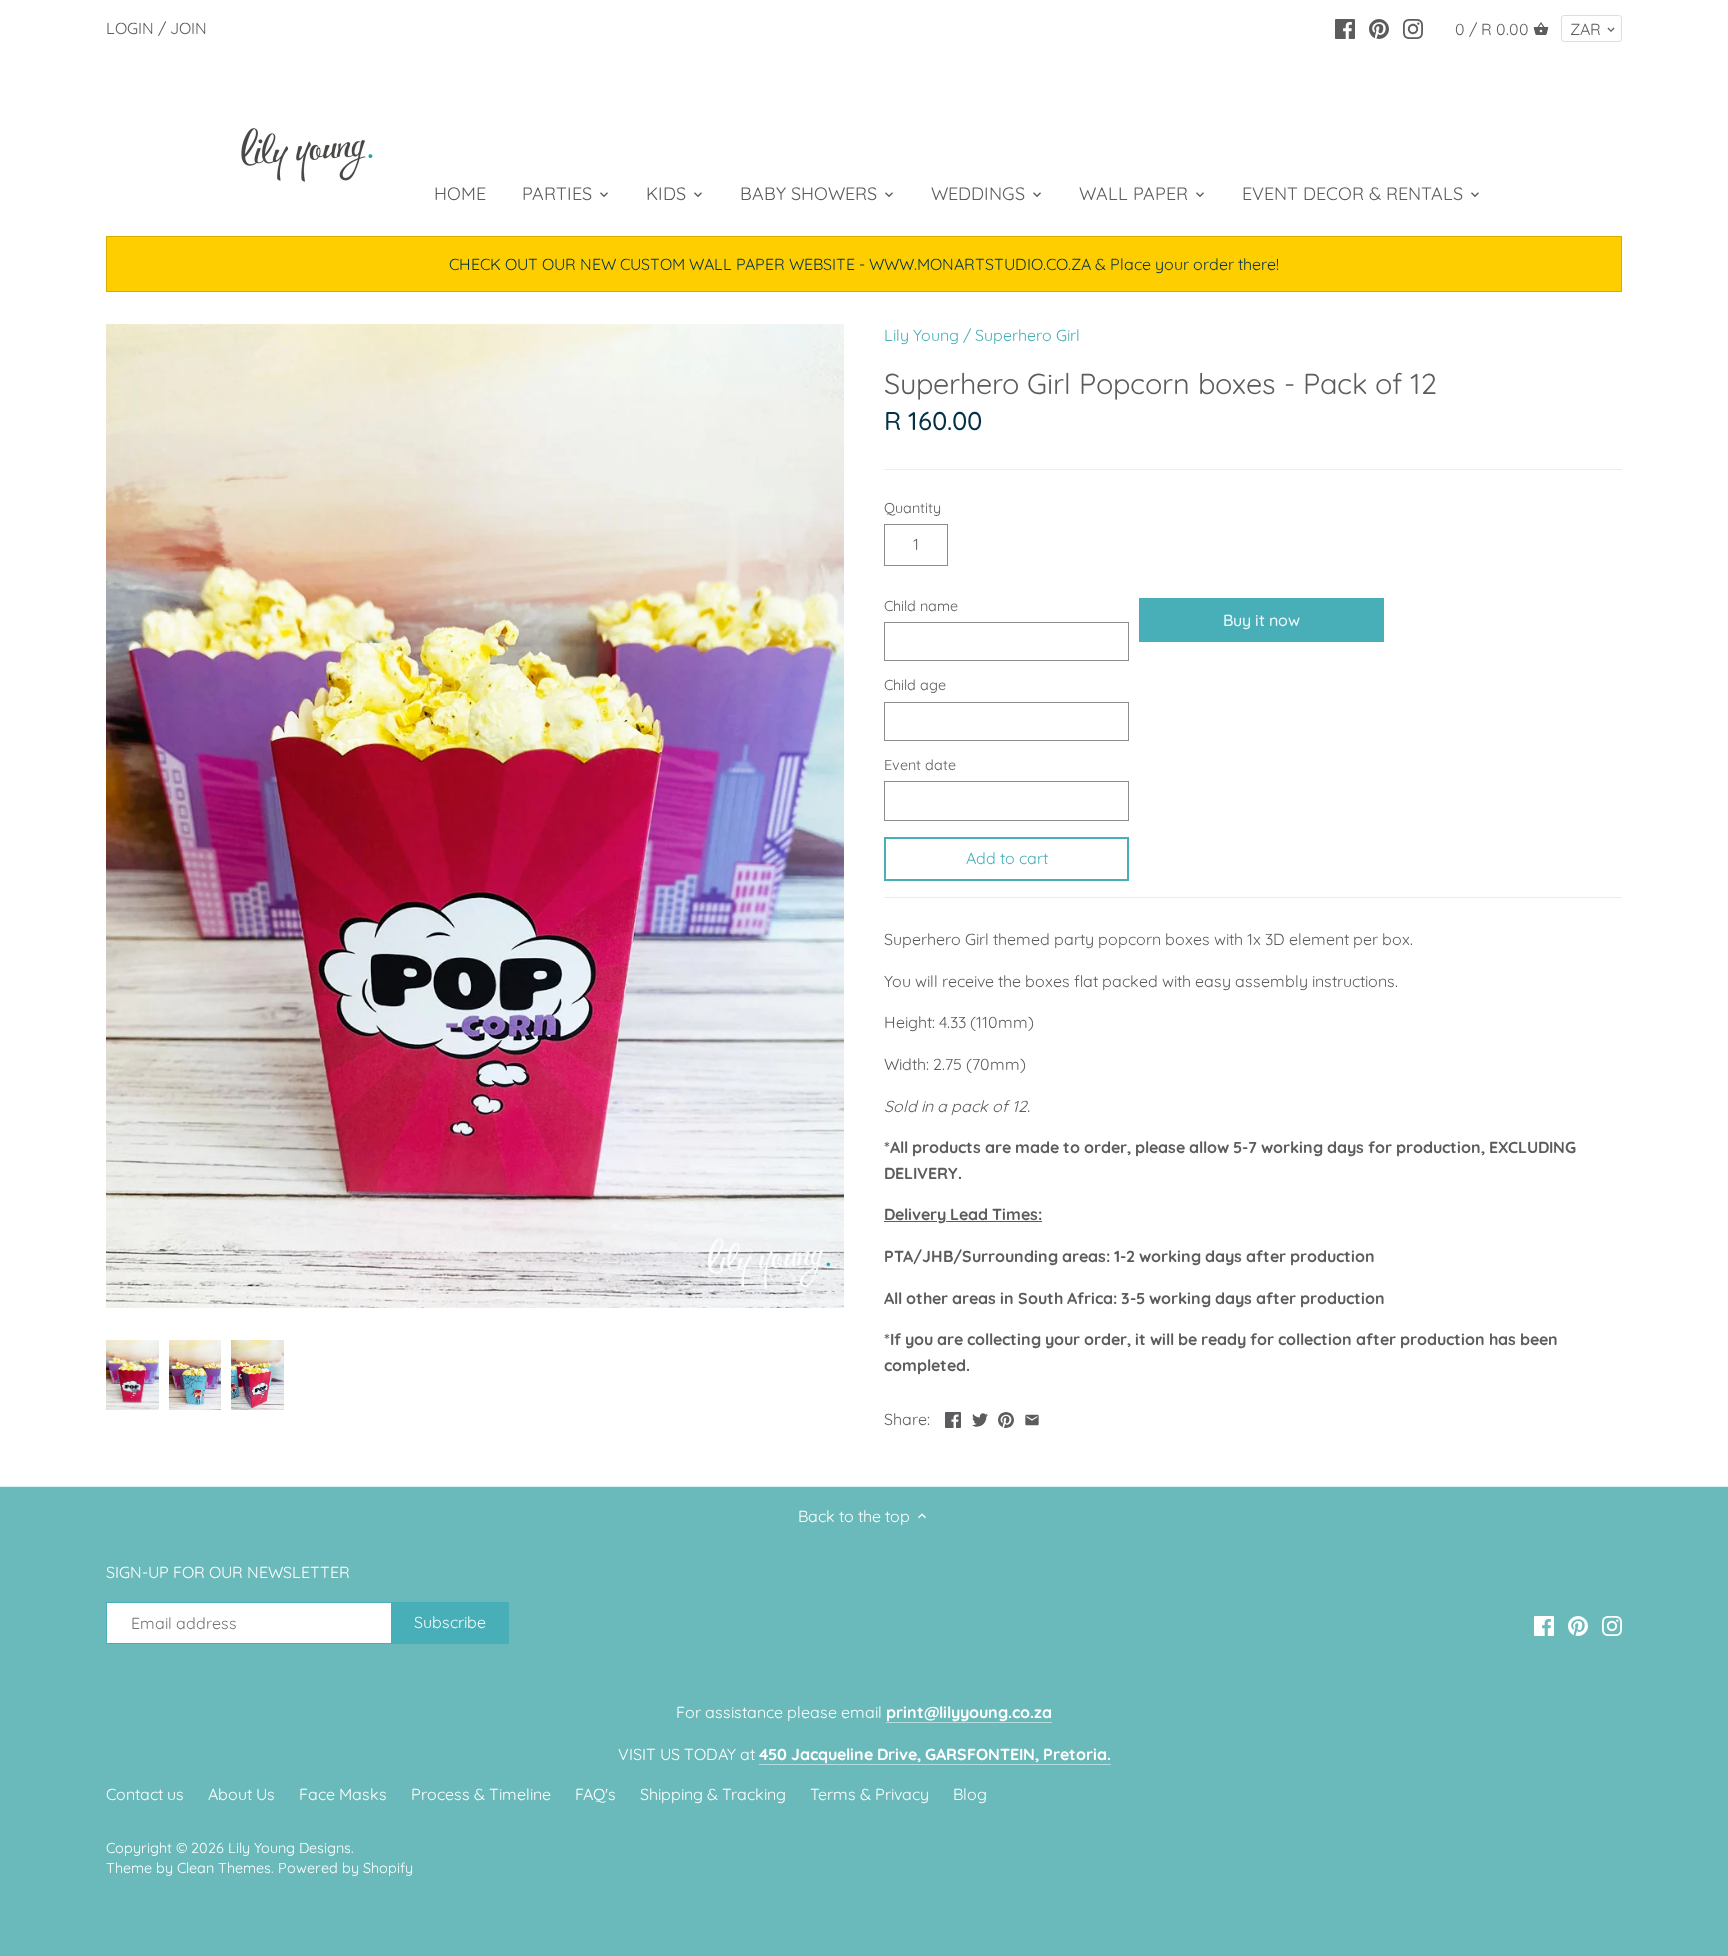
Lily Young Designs (289, 1848)
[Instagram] (1413, 27)
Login (130, 28)
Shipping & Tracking (713, 1794)
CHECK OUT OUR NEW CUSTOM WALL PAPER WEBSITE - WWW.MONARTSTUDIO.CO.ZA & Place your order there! (864, 264)
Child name (921, 606)
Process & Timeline (481, 1794)
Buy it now (1261, 620)
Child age (915, 685)
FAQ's (595, 1794)
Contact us (145, 1794)
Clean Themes (224, 1868)
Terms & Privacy (869, 1794)
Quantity (912, 508)
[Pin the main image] (1006, 1417)
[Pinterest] (1379, 27)
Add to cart (1007, 858)
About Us (241, 1794)
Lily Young (921, 335)
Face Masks (343, 1794)
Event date (920, 765)
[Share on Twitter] (980, 1417)
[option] (132, 1375)
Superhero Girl (1027, 335)
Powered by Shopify (345, 1868)
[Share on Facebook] (953, 1417)
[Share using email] (1032, 1417)
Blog (970, 1794)
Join (188, 28)
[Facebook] (1345, 27)
